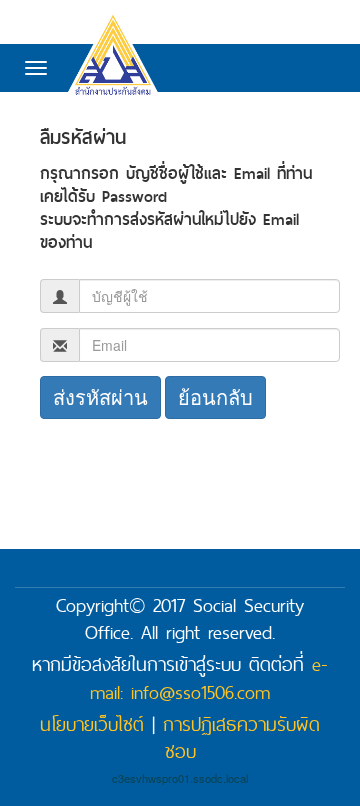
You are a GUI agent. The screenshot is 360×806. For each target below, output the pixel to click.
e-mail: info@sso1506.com (209, 678)
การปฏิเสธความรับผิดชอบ (241, 738)
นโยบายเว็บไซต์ (92, 724)
